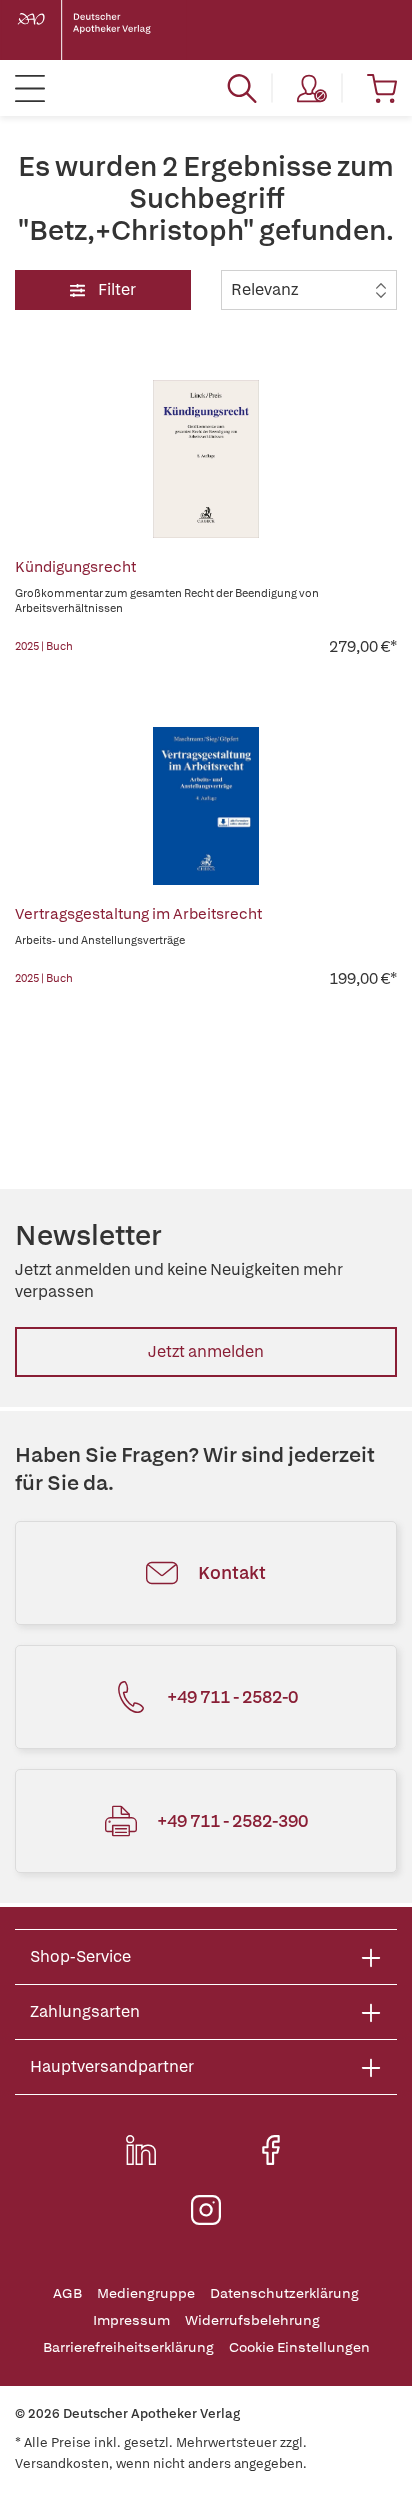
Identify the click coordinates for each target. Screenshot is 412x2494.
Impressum (131, 2320)
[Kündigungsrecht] (206, 459)
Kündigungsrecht (75, 567)
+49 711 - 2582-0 (232, 1696)
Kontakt (232, 1572)
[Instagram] (206, 2210)
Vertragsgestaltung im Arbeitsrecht (138, 914)
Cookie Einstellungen (299, 2347)
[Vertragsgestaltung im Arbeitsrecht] (206, 806)
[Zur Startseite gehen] (100, 30)
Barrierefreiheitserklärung (128, 2347)
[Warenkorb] (382, 88)
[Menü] (30, 88)
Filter (115, 289)
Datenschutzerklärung (284, 2293)
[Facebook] (271, 2150)
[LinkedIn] (141, 2150)
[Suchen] (242, 88)
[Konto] (312, 88)
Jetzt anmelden (206, 1351)
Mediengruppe (146, 2293)
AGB (67, 2293)
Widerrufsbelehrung (252, 2320)
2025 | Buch (44, 646)
